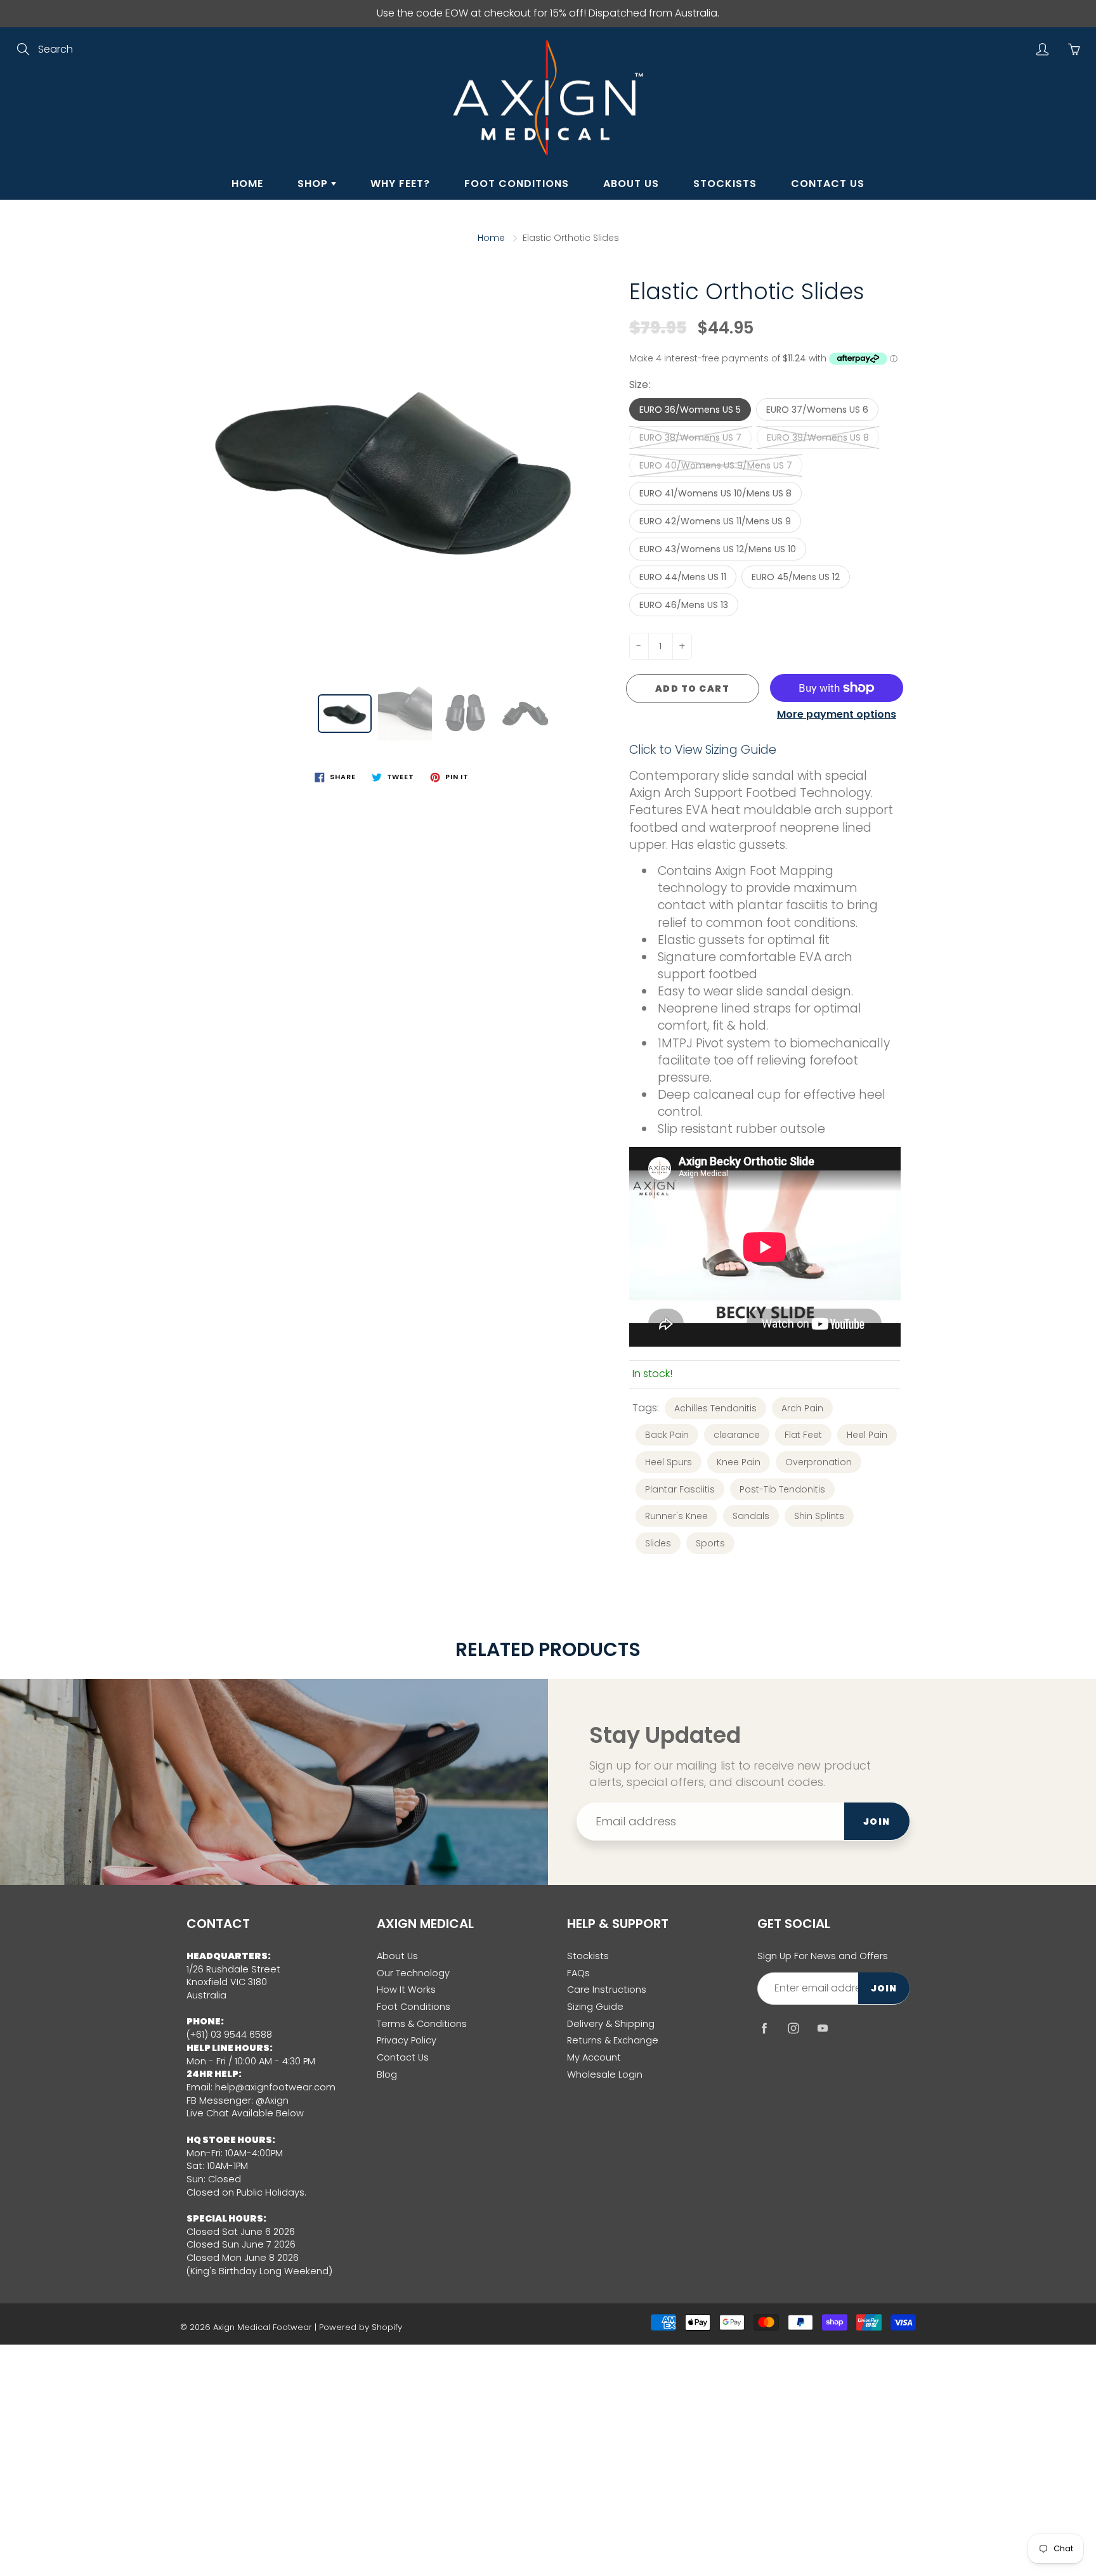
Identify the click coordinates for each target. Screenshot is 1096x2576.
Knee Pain (739, 1462)
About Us (631, 184)
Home (247, 184)
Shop (314, 184)
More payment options (837, 715)
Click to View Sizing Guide (703, 750)
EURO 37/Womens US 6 (817, 410)
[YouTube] (822, 2029)
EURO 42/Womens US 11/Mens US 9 (715, 521)
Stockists (725, 184)
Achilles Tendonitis (715, 1408)
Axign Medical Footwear (263, 2327)
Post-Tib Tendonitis (782, 1489)
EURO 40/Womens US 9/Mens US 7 (716, 465)
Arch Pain (802, 1408)
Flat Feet (803, 1435)
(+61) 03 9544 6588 (229, 2035)
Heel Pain (867, 1435)
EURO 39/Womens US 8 (818, 437)
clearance (737, 1435)
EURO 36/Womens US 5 (690, 410)
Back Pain (667, 1435)
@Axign (272, 2100)
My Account (594, 2057)
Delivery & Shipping (611, 2024)
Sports (710, 1543)
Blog (387, 2074)
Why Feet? (400, 184)
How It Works (406, 1990)
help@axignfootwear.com (275, 2087)
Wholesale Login (605, 2074)
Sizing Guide (595, 2007)
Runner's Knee (676, 1516)
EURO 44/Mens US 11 (683, 577)
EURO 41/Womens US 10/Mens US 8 (715, 493)
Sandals (751, 1516)
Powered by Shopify (361, 2327)
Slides (658, 1543)
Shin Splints (819, 1516)
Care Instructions (607, 1990)
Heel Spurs (669, 1462)
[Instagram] (793, 2029)
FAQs (578, 1973)
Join (877, 1822)
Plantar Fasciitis (680, 1489)
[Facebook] (764, 2029)
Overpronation (819, 1462)
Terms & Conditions (422, 2024)
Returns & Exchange (613, 2040)
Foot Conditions (517, 184)
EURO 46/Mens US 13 (684, 605)
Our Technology (413, 1973)
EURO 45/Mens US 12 (796, 577)
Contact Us (828, 184)
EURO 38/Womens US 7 (690, 437)
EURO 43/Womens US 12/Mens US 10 (718, 549)
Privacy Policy (407, 2040)
